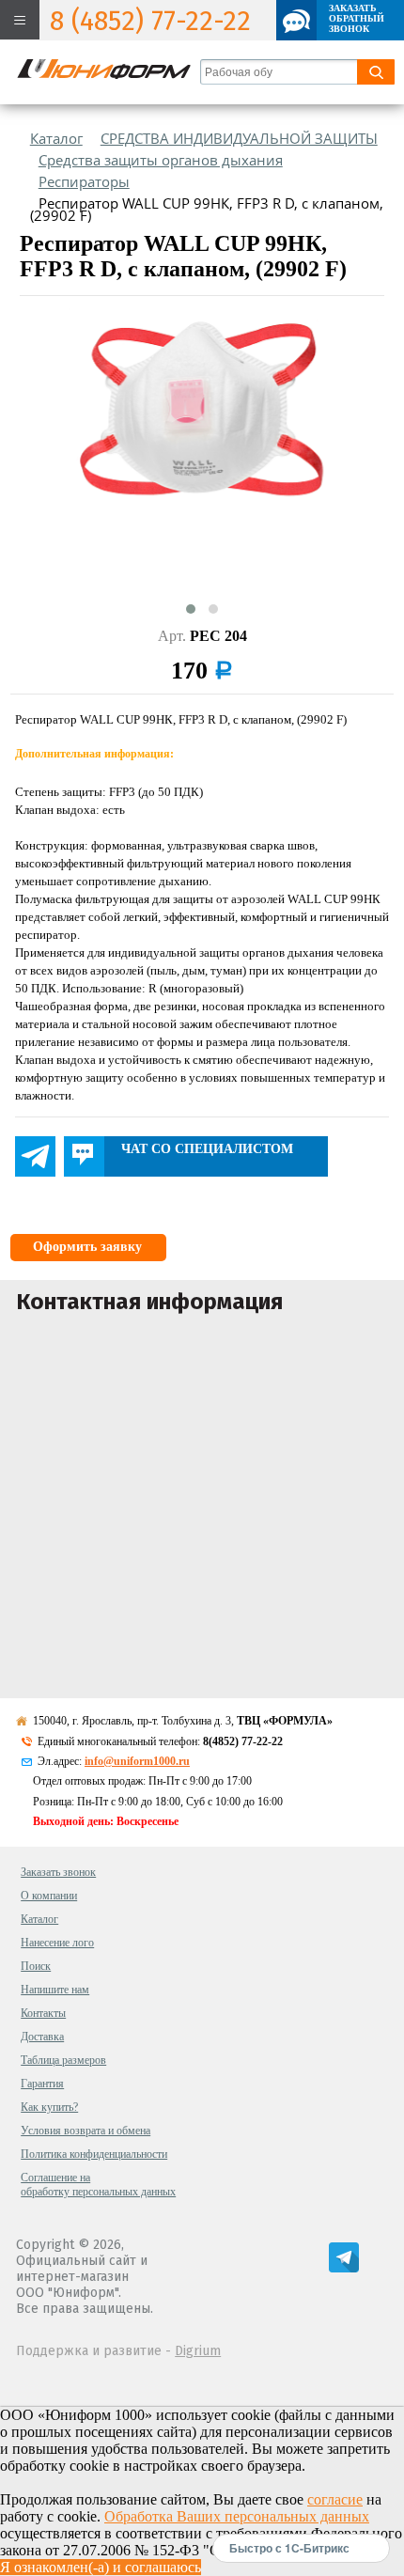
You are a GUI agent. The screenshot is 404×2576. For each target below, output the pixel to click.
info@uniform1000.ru (137, 1761)
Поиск (36, 1966)
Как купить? (49, 2107)
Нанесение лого (57, 1943)
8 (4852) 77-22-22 (150, 21)
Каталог (39, 1919)
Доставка (42, 2037)
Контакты (43, 2013)
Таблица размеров (63, 2060)
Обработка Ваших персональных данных (237, 2516)
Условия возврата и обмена (85, 2131)
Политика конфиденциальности (94, 2154)
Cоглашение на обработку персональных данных (98, 2185)
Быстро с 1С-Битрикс (289, 2548)
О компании (49, 1896)
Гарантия (42, 2084)
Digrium (198, 2351)
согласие (335, 2499)
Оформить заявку (87, 1247)
